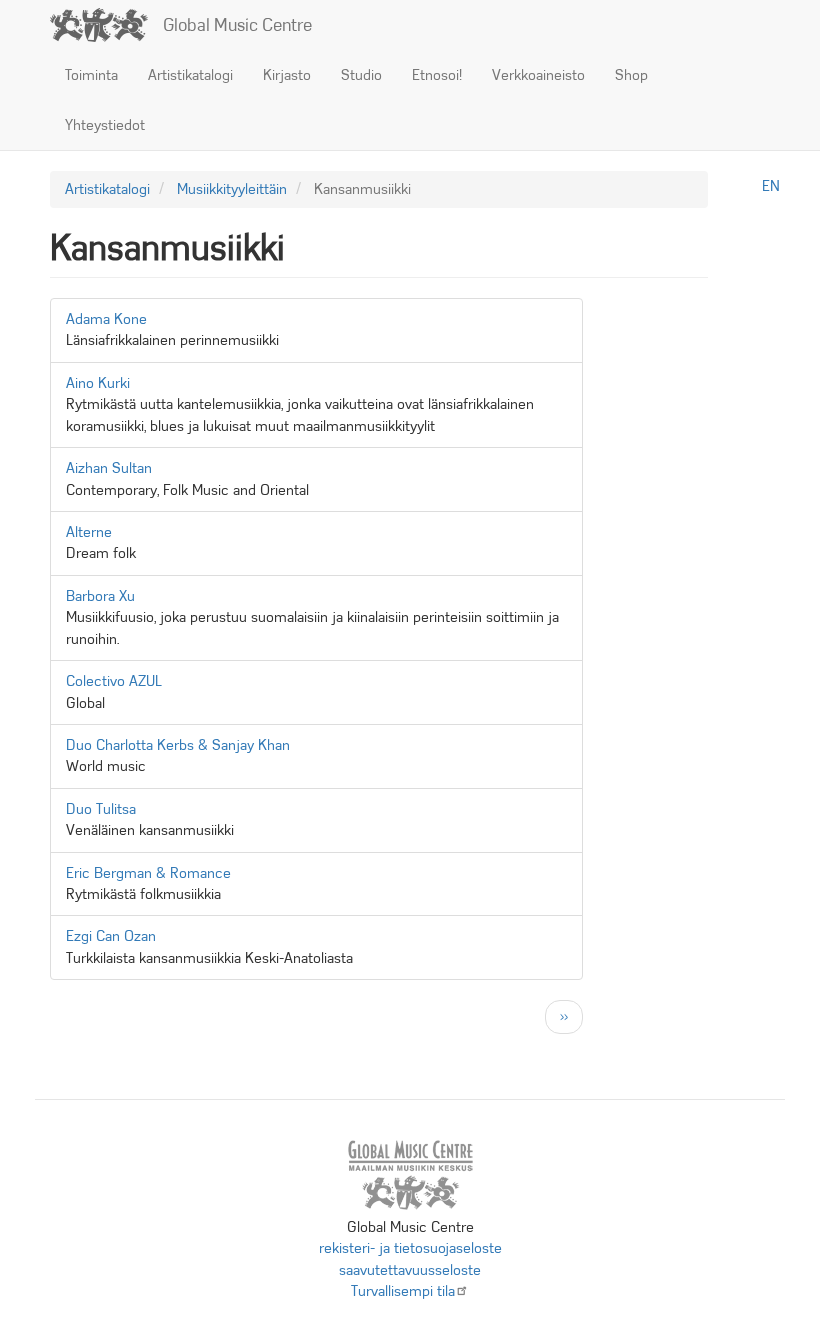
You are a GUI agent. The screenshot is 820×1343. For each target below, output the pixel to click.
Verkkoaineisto (538, 75)
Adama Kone (106, 319)
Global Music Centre (237, 25)
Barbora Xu (100, 596)
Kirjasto (287, 75)
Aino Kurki (98, 383)
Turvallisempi (403, 1291)
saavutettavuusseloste (410, 1270)
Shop (631, 75)
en (771, 186)
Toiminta (91, 75)
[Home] (106, 25)
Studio (361, 75)
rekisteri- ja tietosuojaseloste (410, 1248)
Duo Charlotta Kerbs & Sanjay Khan (178, 745)
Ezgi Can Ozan (111, 936)
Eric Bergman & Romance (148, 873)
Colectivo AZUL (114, 681)
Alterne (89, 532)
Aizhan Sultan (109, 468)
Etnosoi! (437, 75)
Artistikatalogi (190, 75)
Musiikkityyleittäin (232, 189)
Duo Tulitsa (101, 809)
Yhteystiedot (105, 125)
